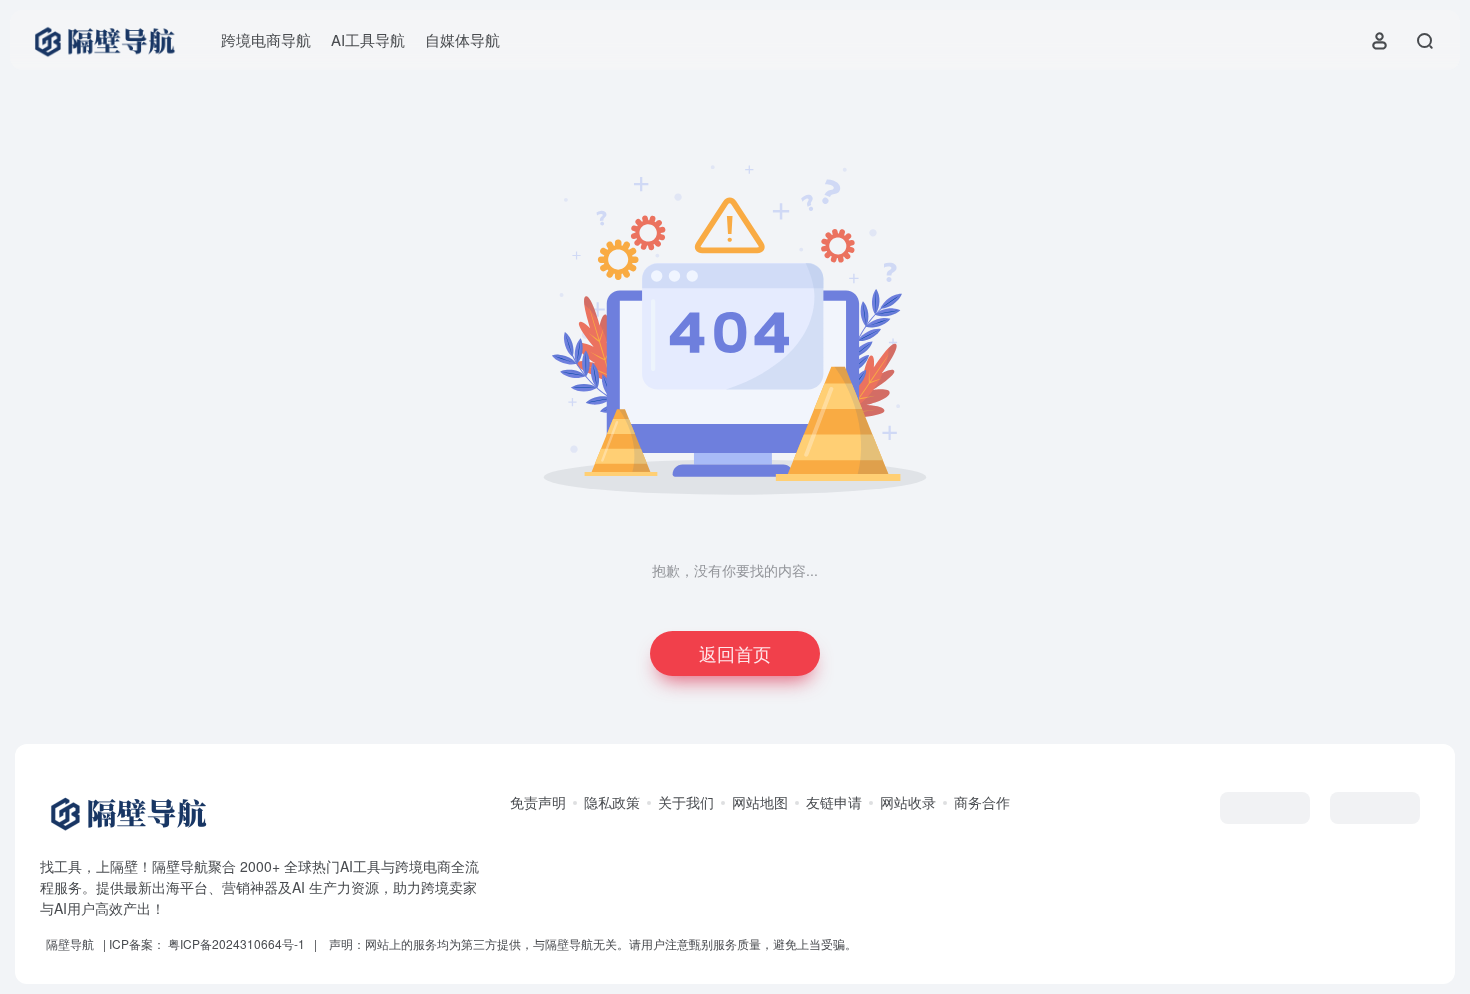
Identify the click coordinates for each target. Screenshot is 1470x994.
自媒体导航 (462, 39)
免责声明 (538, 802)
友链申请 (834, 802)
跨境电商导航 (266, 39)
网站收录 (908, 802)
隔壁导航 (70, 943)
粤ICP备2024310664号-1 (236, 943)
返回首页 (735, 653)
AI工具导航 (368, 39)
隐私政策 (612, 802)
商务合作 (982, 802)
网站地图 (760, 802)
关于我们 (686, 802)
